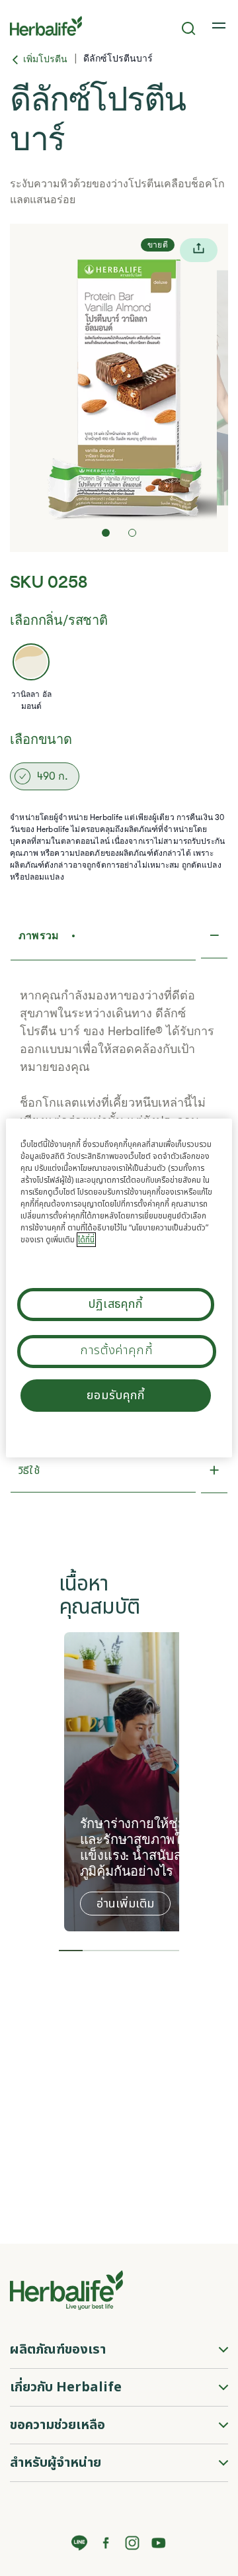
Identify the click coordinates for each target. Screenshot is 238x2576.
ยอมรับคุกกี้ (115, 1396)
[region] (119, 1288)
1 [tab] (71, 1951)
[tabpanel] (142, 1782)
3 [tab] (119, 1951)
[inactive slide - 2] (132, 533)
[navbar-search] (189, 28)
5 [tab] (168, 1951)
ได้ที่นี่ (86, 1240)
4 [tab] (143, 1951)
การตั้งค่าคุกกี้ (117, 1351)
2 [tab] (95, 1951)
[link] (220, 26)
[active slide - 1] (106, 533)
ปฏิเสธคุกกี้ (116, 1304)
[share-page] (199, 250)
